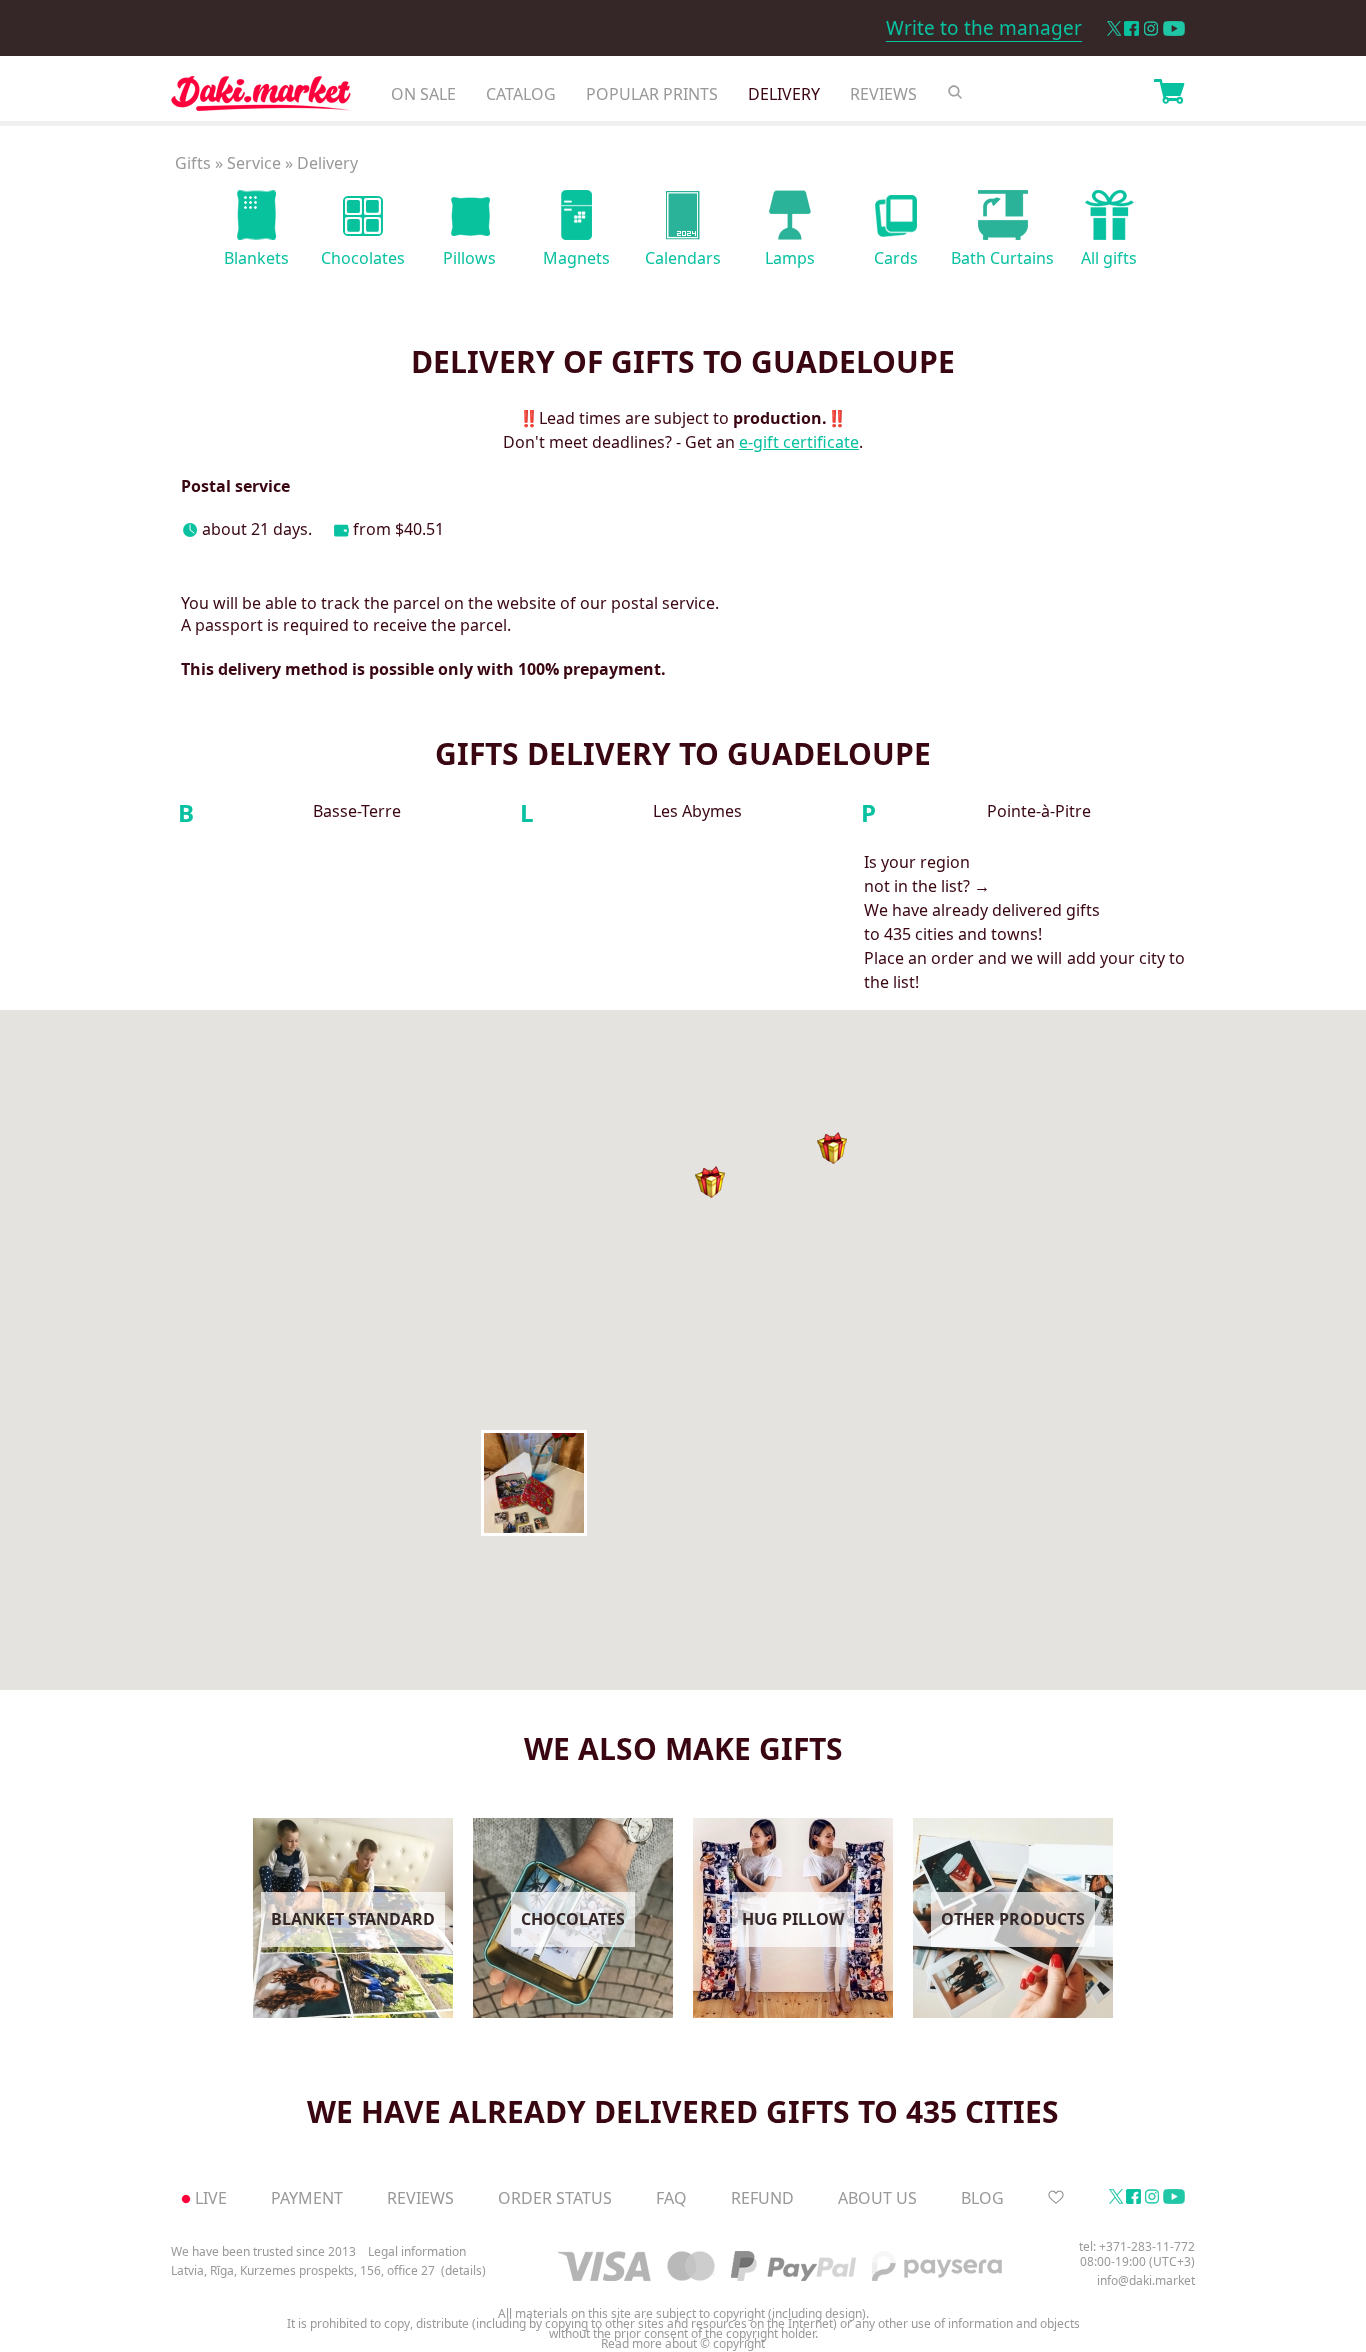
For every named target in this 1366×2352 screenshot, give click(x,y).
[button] (534, 1483)
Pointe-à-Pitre (1039, 812)
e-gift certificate (799, 442)
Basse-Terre (357, 812)
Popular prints (652, 94)
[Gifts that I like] (1056, 2198)
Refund (762, 2198)
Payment (307, 2198)
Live (211, 2198)
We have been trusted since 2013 (263, 2251)
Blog (982, 2198)
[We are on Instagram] (1151, 28)
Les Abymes (697, 812)
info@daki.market (1146, 2280)
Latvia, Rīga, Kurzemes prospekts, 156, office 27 (303, 2271)
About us (877, 2198)
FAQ (671, 2198)
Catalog (521, 94)
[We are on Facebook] (1131, 28)
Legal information (417, 2251)
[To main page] (261, 98)
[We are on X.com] (1113, 28)
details (463, 2271)
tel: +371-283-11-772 (1137, 2246)
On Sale (423, 94)
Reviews (883, 94)
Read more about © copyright (683, 2344)
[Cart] (1169, 94)
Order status (555, 2198)
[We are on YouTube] (1174, 28)
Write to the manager (984, 28)
